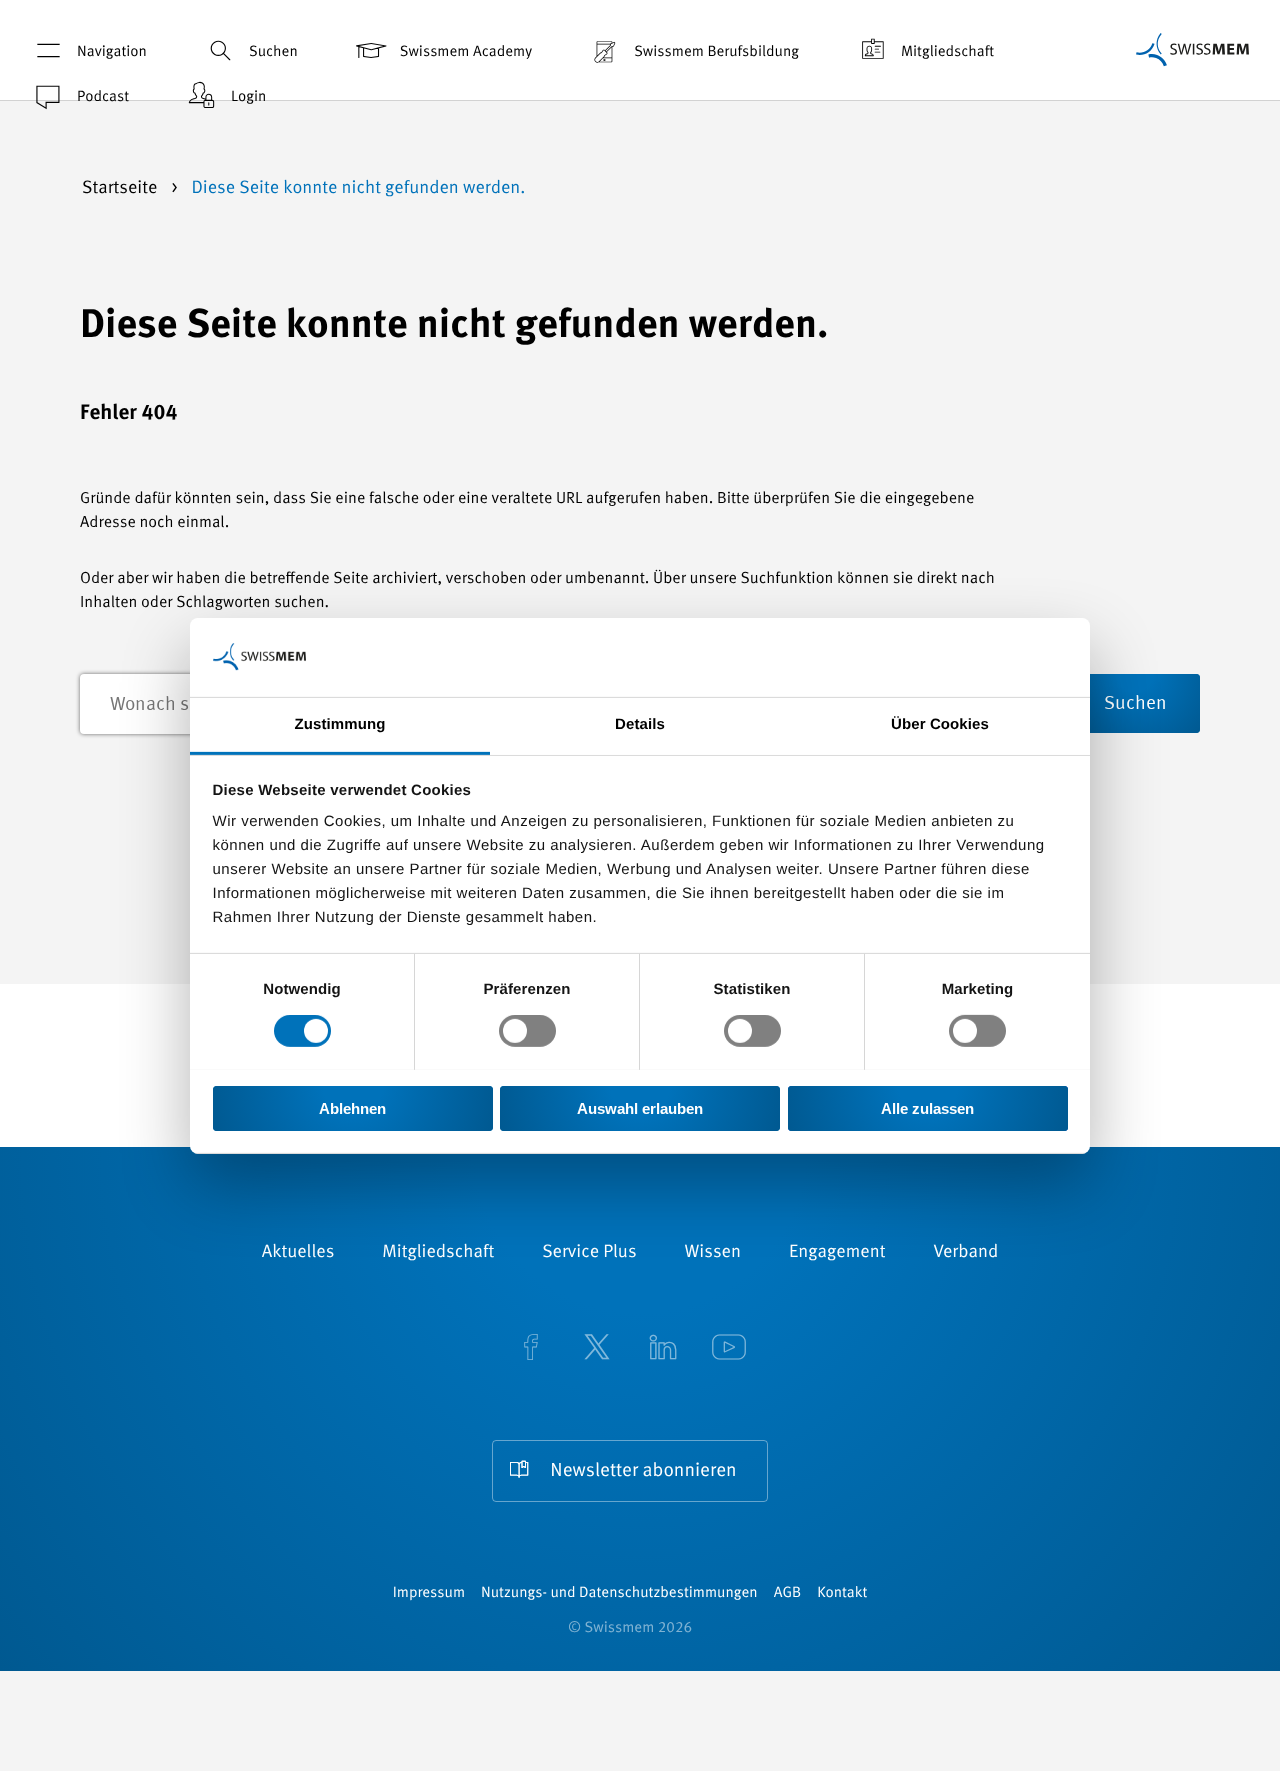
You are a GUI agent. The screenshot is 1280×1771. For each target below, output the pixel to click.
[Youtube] (729, 1349)
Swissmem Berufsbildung (716, 52)
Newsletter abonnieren (643, 1471)
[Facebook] (531, 1349)
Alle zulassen (927, 1107)
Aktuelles (298, 1253)
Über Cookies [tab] (940, 723)
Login (248, 97)
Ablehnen (352, 1107)
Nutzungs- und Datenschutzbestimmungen (619, 1593)
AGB (787, 1593)
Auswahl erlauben (640, 1107)
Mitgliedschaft (947, 52)
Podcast (103, 97)
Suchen (273, 52)
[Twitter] (597, 1349)
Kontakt (842, 1593)
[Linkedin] (663, 1349)
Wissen (713, 1253)
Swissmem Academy (466, 52)
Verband (965, 1253)
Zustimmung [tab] (340, 723)
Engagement (837, 1253)
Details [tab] (640, 723)
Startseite (122, 189)
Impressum (429, 1593)
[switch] (527, 1031)
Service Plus (589, 1253)
